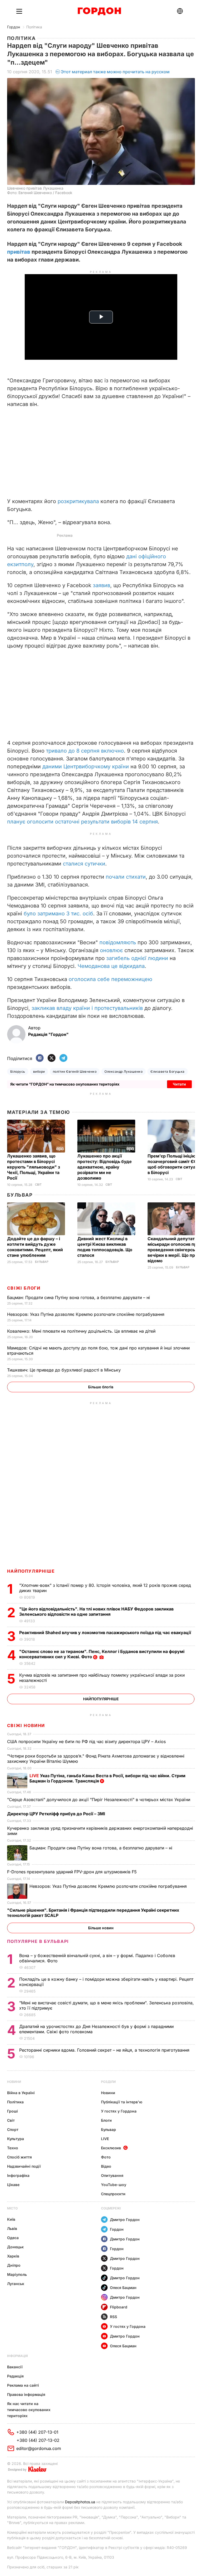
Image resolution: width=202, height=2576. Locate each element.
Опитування (112, 2175)
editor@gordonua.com (39, 2448)
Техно (13, 2148)
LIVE (105, 2139)
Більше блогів (101, 1387)
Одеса (13, 2238)
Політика (34, 27)
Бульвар (20, 1195)
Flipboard (119, 2307)
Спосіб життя (19, 2157)
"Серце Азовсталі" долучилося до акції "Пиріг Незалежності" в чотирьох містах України (99, 1800)
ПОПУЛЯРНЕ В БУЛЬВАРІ (38, 1941)
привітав (19, 252)
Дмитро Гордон (125, 2220)
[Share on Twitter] (52, 1058)
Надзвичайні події (24, 2166)
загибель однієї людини (137, 958)
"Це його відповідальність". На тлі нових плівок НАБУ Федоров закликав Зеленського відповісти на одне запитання (96, 1612)
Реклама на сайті (23, 2385)
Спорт (13, 2129)
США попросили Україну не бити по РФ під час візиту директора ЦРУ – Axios (87, 1741)
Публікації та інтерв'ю (122, 2102)
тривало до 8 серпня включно (85, 751)
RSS (113, 2317)
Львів (12, 2228)
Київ (11, 2219)
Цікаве (13, 2185)
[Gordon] (99, 11)
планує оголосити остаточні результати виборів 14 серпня (82, 822)
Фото (106, 2157)
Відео (106, 2166)
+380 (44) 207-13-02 (38, 2440)
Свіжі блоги (24, 1288)
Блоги (106, 2120)
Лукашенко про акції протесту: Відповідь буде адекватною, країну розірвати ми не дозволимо (105, 1167)
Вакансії (15, 2367)
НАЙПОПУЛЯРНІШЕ (31, 1571)
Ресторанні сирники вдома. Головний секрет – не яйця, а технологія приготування (105, 2050)
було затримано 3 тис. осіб (58, 914)
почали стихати (126, 877)
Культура (16, 2139)
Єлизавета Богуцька (168, 1071)
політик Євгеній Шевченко (75, 1071)
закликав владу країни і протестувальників (87, 1008)
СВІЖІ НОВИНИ (26, 1725)
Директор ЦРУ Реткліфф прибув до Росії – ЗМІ (57, 1814)
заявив (102, 585)
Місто (12, 2208)
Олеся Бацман (123, 2288)
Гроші (12, 2111)
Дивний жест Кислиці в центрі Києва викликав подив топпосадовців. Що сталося (105, 1247)
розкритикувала (78, 501)
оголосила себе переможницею (110, 979)
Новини (14, 2082)
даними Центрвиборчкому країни (86, 766)
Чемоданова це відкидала (111, 966)
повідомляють (118, 942)
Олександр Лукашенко (123, 1071)
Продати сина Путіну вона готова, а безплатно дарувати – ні (79, 1297)
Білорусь (18, 1071)
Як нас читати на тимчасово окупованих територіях (29, 2410)
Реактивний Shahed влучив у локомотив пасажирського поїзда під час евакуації (106, 1633)
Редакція (15, 2376)
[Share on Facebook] (40, 1058)
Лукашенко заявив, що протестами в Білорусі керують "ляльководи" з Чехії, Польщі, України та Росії (34, 1167)
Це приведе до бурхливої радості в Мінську (65, 1370)
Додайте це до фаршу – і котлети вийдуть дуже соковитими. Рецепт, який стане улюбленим (35, 1247)
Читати (179, 1084)
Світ (38, 1185)
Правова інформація (26, 2394)
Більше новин (101, 1928)
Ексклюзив (111, 2148)
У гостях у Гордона (119, 2111)
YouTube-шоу (114, 2185)
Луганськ (16, 2284)
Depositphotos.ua (80, 2502)
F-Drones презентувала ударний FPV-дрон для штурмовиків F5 (73, 1872)
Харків (13, 2256)
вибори (39, 1071)
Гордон (14, 27)
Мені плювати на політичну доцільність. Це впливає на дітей (82, 1331)
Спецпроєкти (113, 2194)
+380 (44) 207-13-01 (37, 2432)
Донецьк (15, 2247)
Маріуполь (17, 2274)
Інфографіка (18, 2175)
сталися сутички (84, 864)
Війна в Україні (21, 2093)
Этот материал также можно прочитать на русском (115, 72)
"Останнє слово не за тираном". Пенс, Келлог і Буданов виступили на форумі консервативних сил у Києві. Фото (102, 1654)
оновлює (111, 950)
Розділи (108, 2082)
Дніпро (14, 2265)
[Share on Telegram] (63, 1058)
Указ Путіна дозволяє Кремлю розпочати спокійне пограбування (86, 1314)
